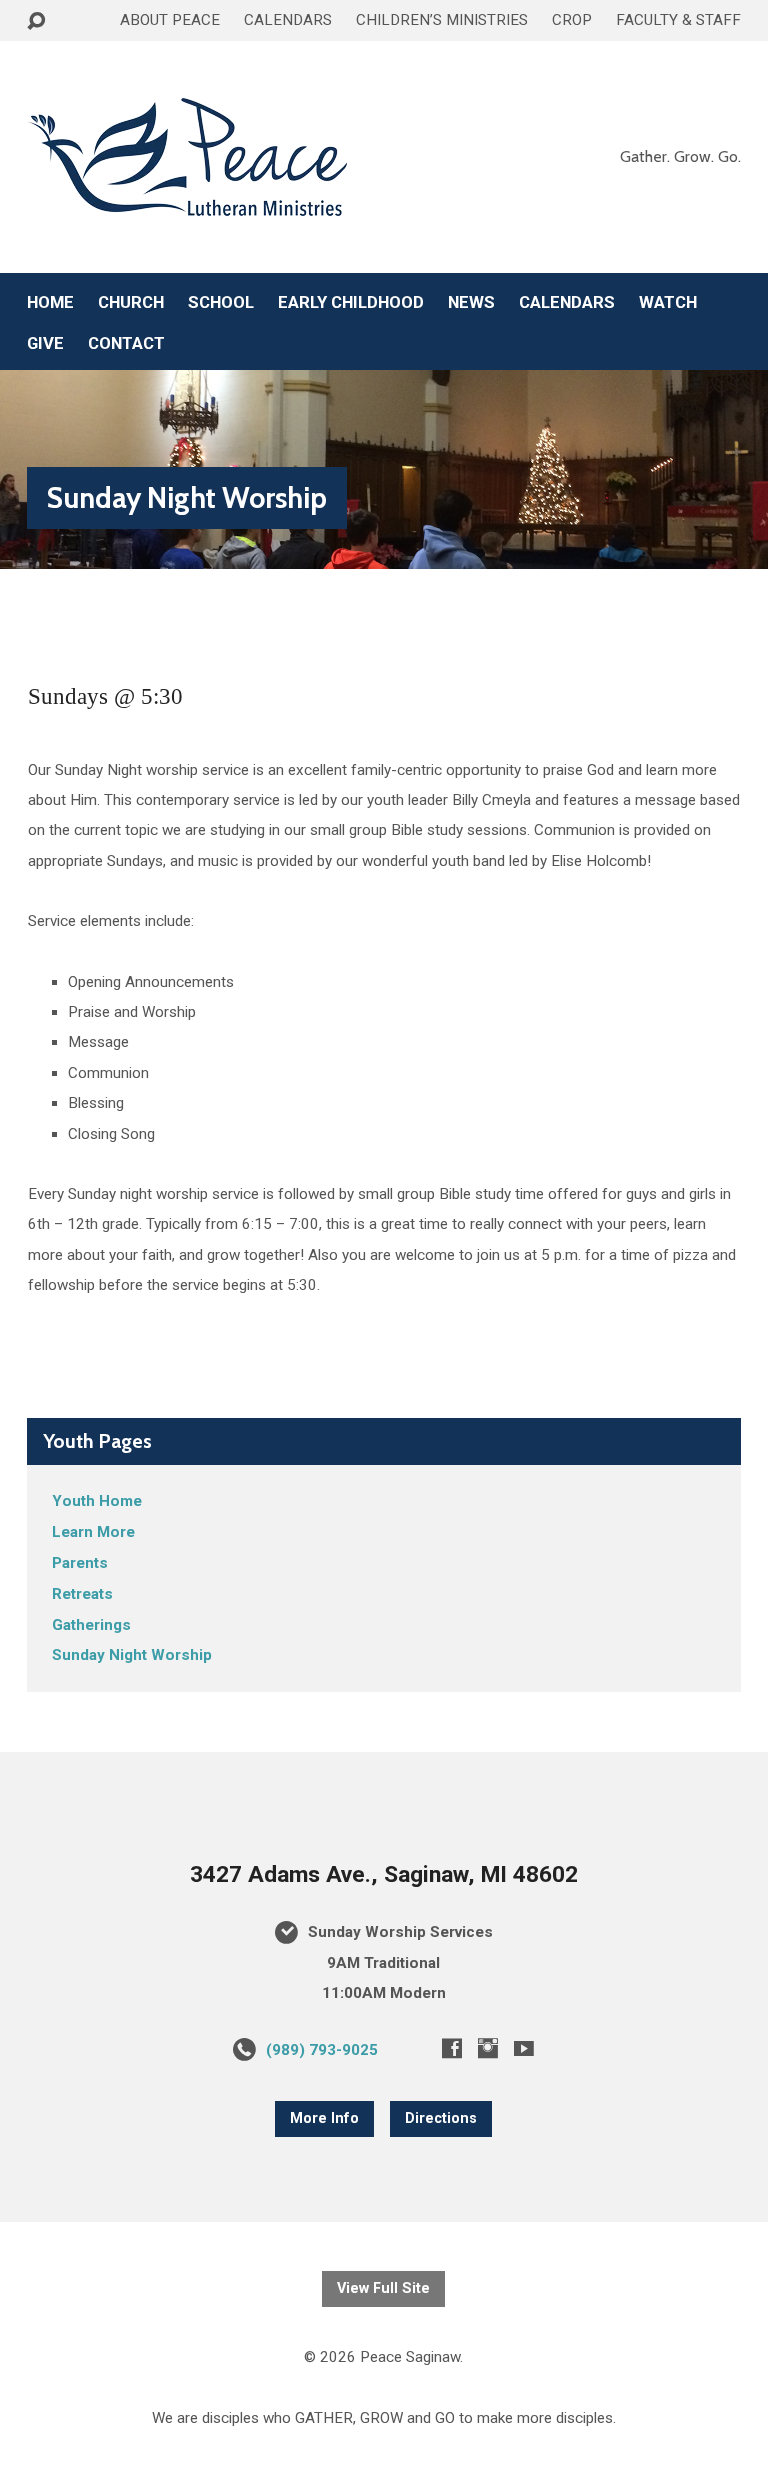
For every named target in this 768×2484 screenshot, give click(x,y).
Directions (441, 2118)
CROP (572, 20)
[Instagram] (488, 2048)
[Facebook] (452, 2048)
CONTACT (126, 343)
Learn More (93, 1532)
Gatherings (91, 1625)
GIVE (45, 343)
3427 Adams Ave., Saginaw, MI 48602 (384, 1874)
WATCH (668, 302)
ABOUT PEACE (170, 20)
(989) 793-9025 (322, 2050)
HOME (50, 302)
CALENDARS (288, 20)
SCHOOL (221, 302)
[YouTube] (524, 2048)
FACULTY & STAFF (678, 20)
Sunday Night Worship (187, 497)
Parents (80, 1563)
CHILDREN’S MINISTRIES (442, 20)
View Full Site (383, 2288)
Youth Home (97, 1501)
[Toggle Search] (36, 21)
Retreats (82, 1594)
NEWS (471, 302)
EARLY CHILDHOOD (351, 302)
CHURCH (131, 302)
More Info (324, 2118)
